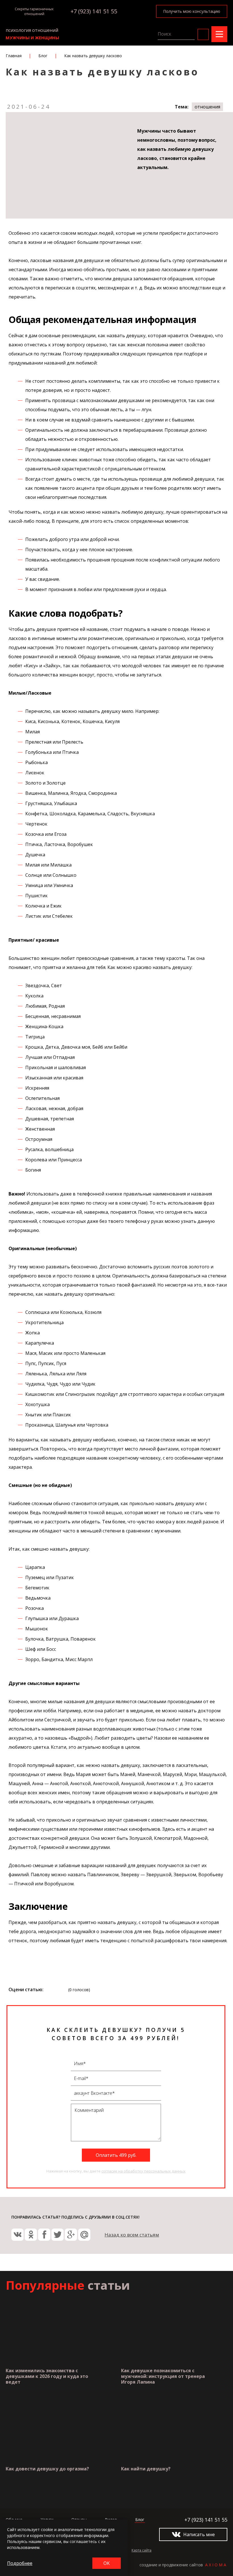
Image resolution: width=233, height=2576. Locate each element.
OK (107, 2563)
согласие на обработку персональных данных (143, 2171)
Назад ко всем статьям (132, 2235)
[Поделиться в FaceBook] (44, 2235)
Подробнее (20, 2563)
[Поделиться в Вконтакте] (17, 2235)
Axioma (216, 2565)
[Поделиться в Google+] (71, 2235)
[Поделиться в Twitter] (58, 2235)
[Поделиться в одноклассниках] (31, 2235)
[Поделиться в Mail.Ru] (84, 2235)
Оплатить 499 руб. (116, 2155)
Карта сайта (142, 2550)
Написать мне (199, 2534)
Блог (140, 2520)
